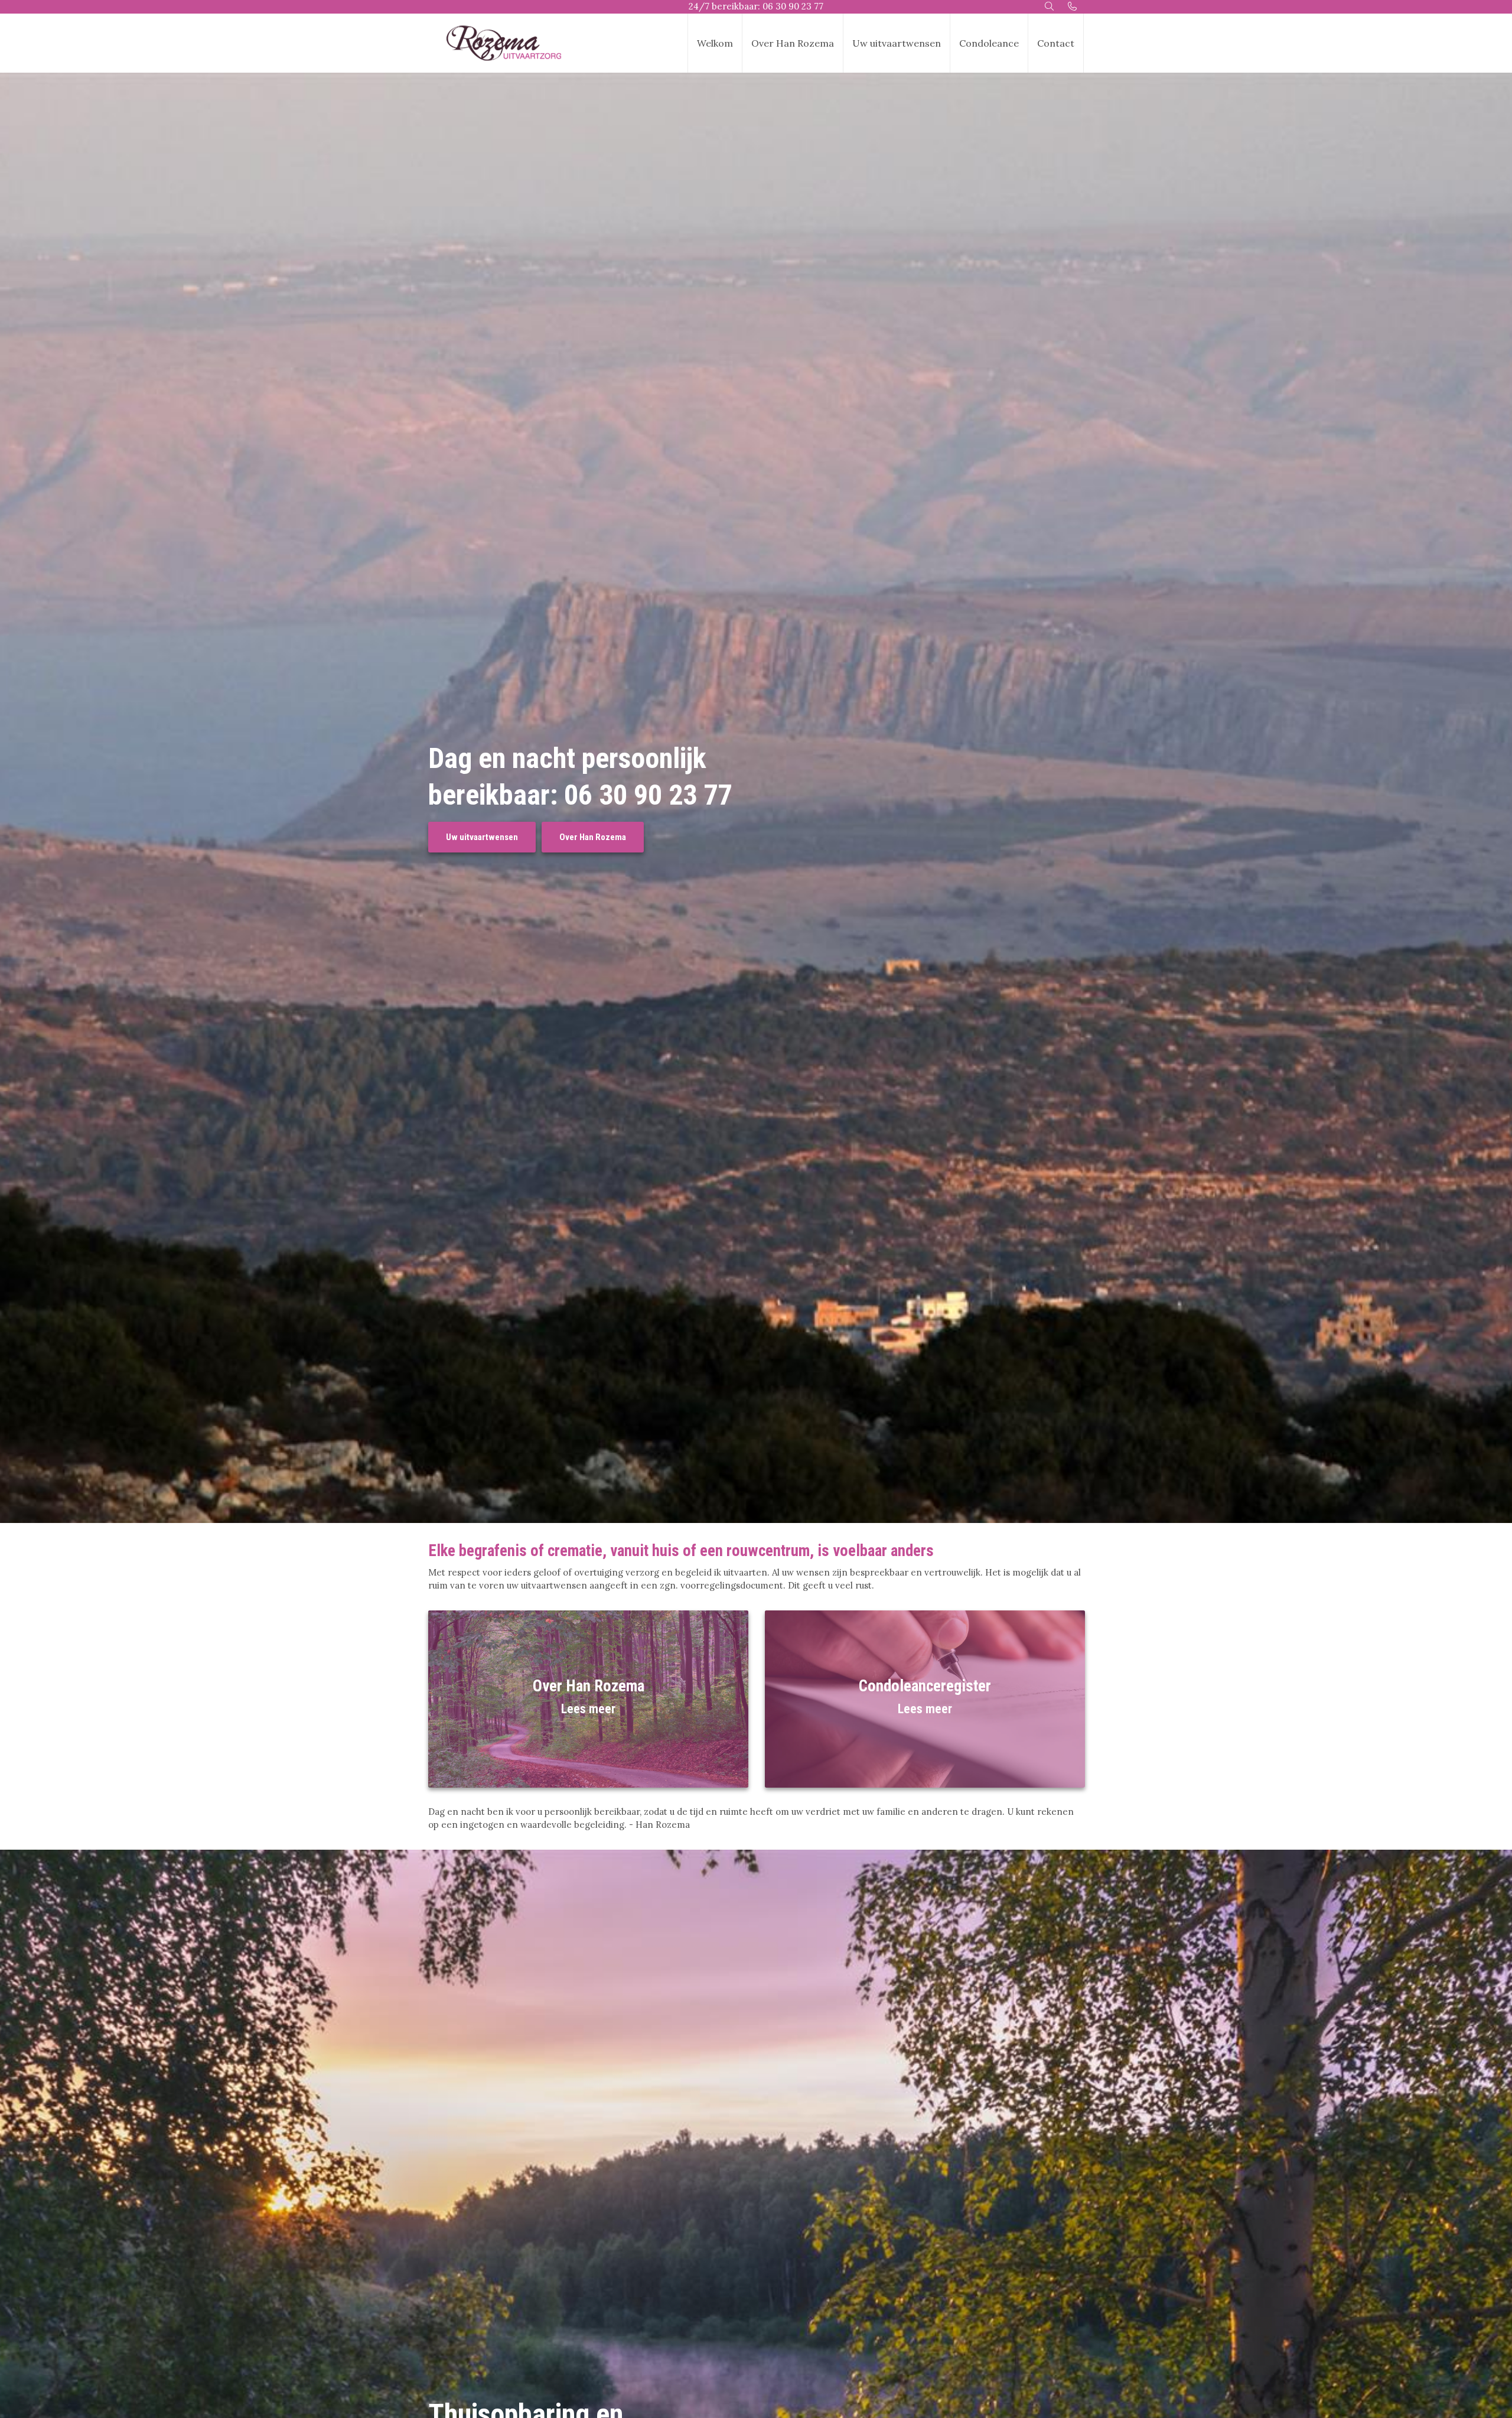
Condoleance (989, 43)
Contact (1056, 43)
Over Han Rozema (793, 43)
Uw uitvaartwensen (897, 43)
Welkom (715, 43)
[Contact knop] (1072, 7)
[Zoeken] (1050, 7)
